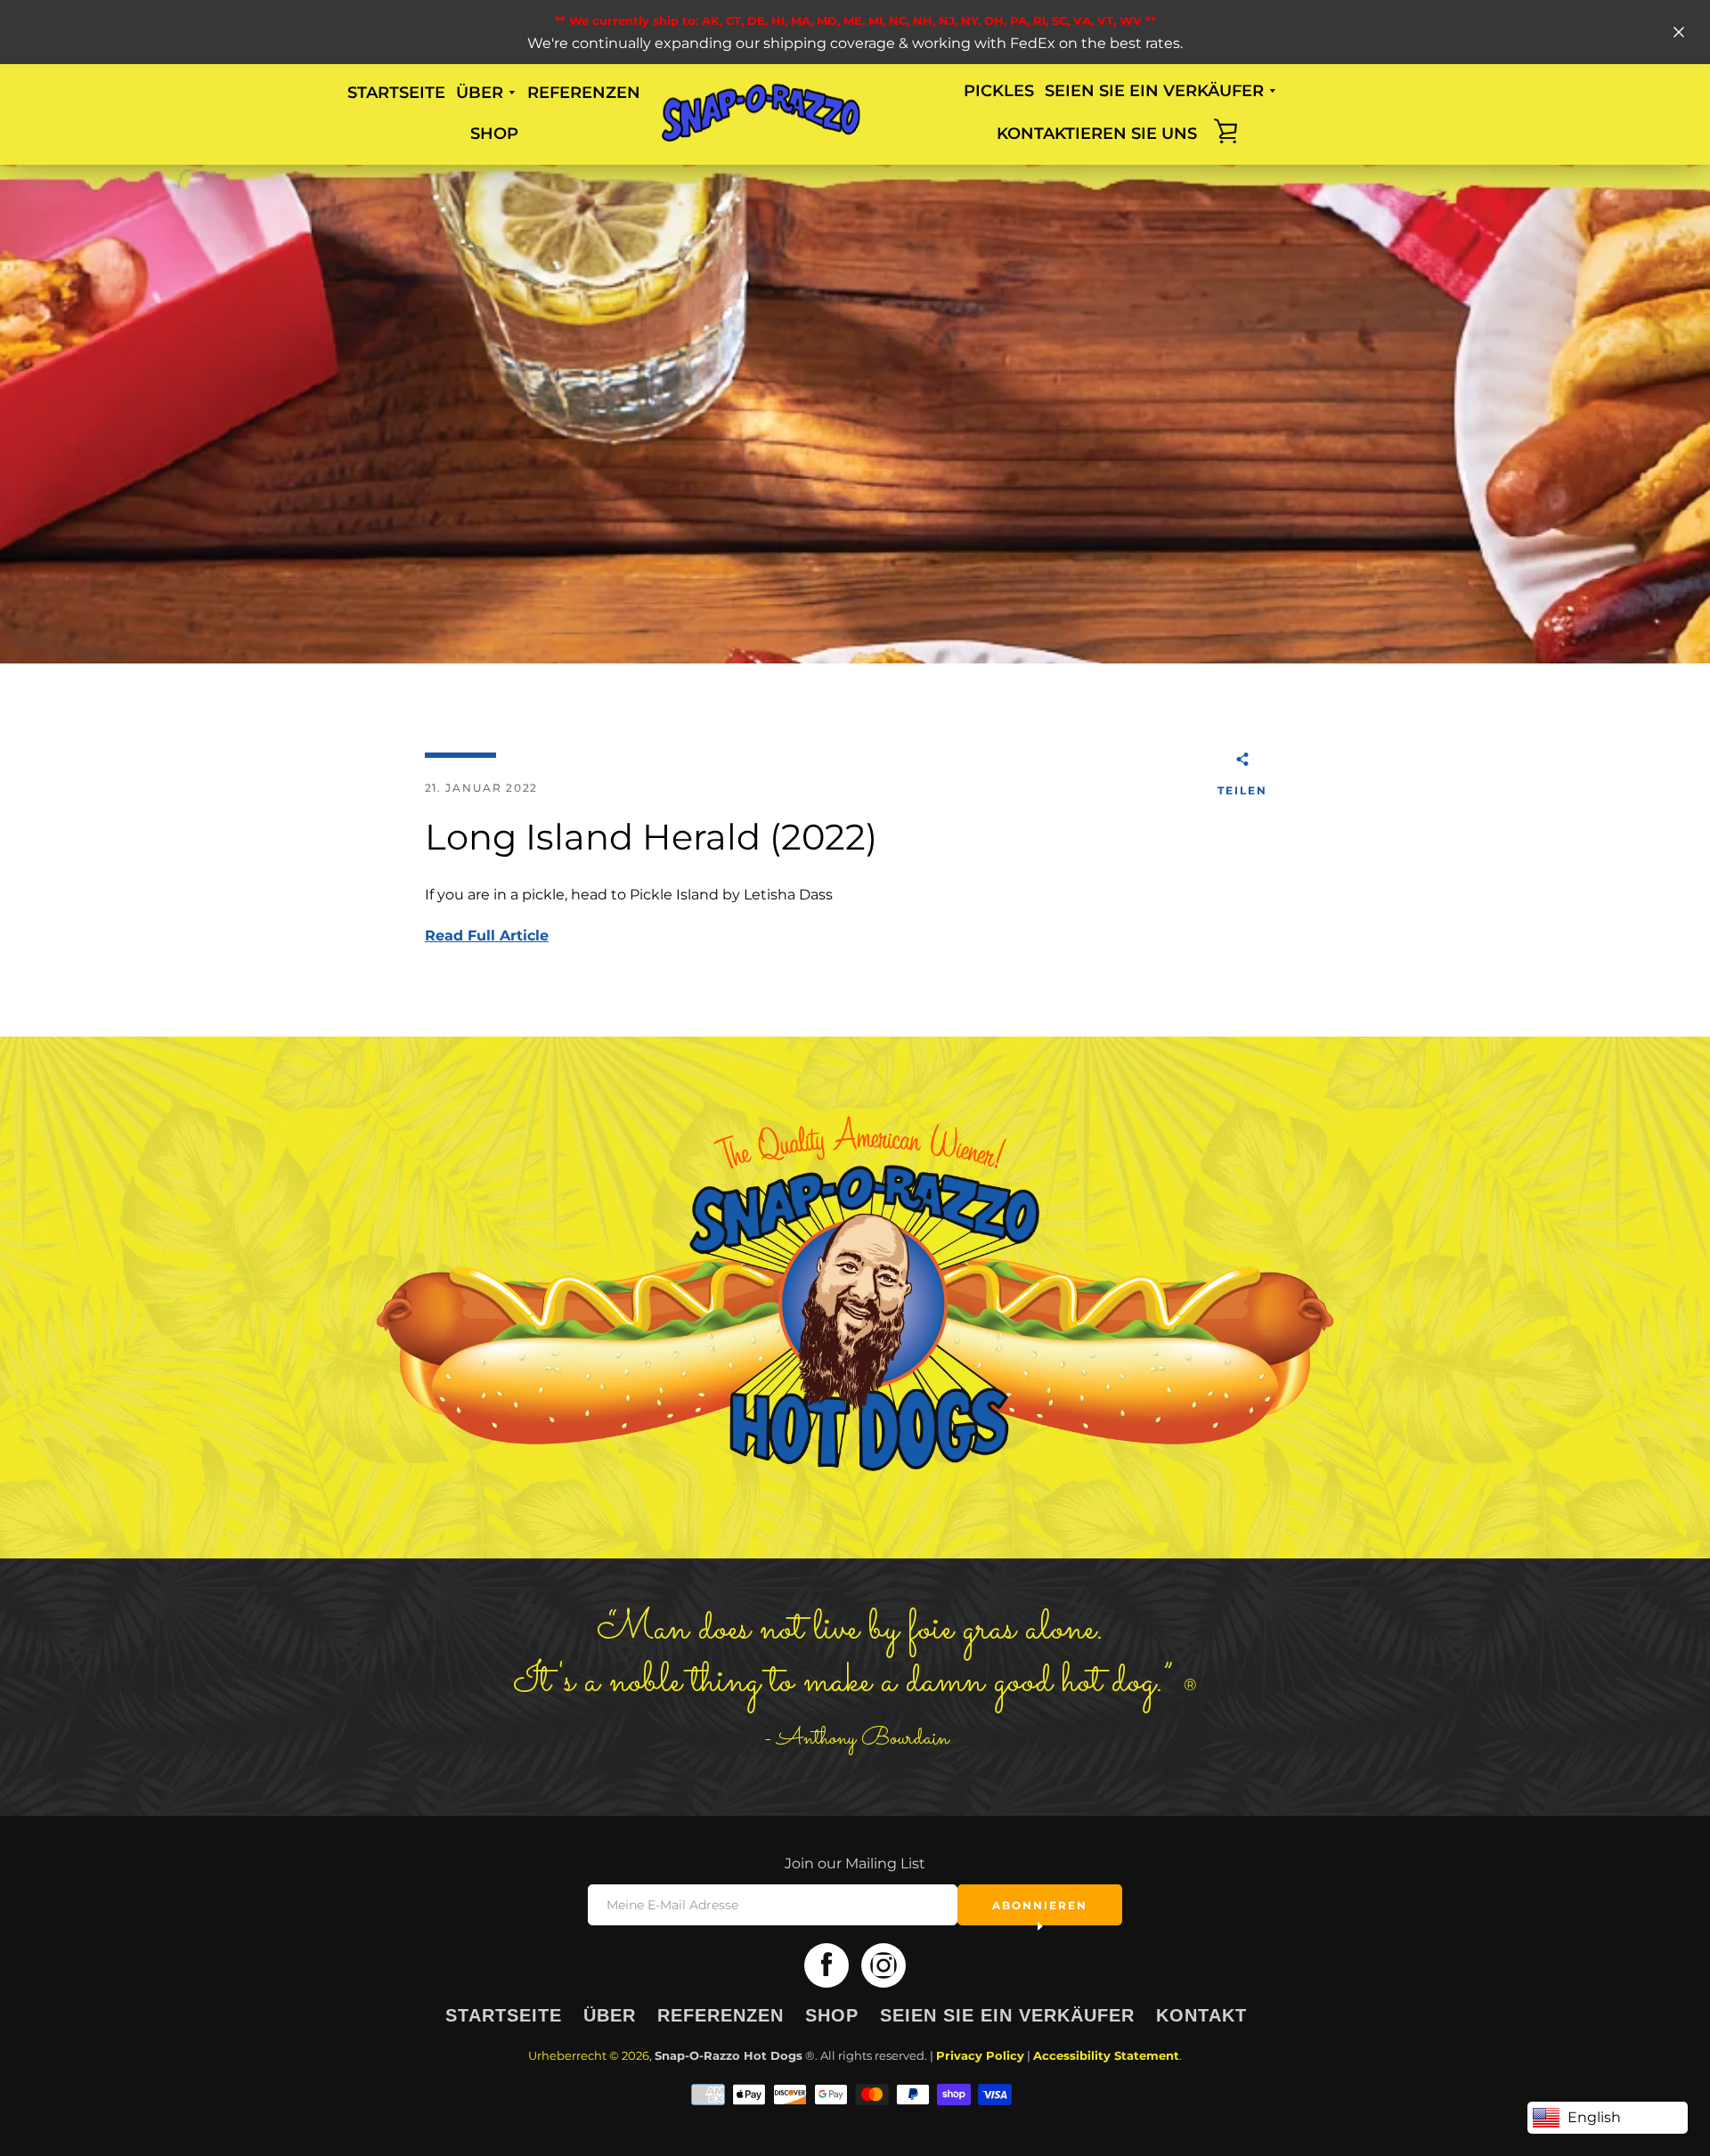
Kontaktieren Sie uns (1097, 134)
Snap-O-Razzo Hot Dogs (729, 2056)
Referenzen (584, 93)
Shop (494, 134)
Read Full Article (487, 936)
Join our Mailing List (855, 1863)
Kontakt (1201, 2015)
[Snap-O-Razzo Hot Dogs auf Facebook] (826, 1965)
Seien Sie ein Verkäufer (1007, 2015)
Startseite (396, 93)
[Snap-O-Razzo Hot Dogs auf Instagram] (883, 1965)
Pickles (999, 91)
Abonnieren (1040, 1905)
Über (610, 2015)
